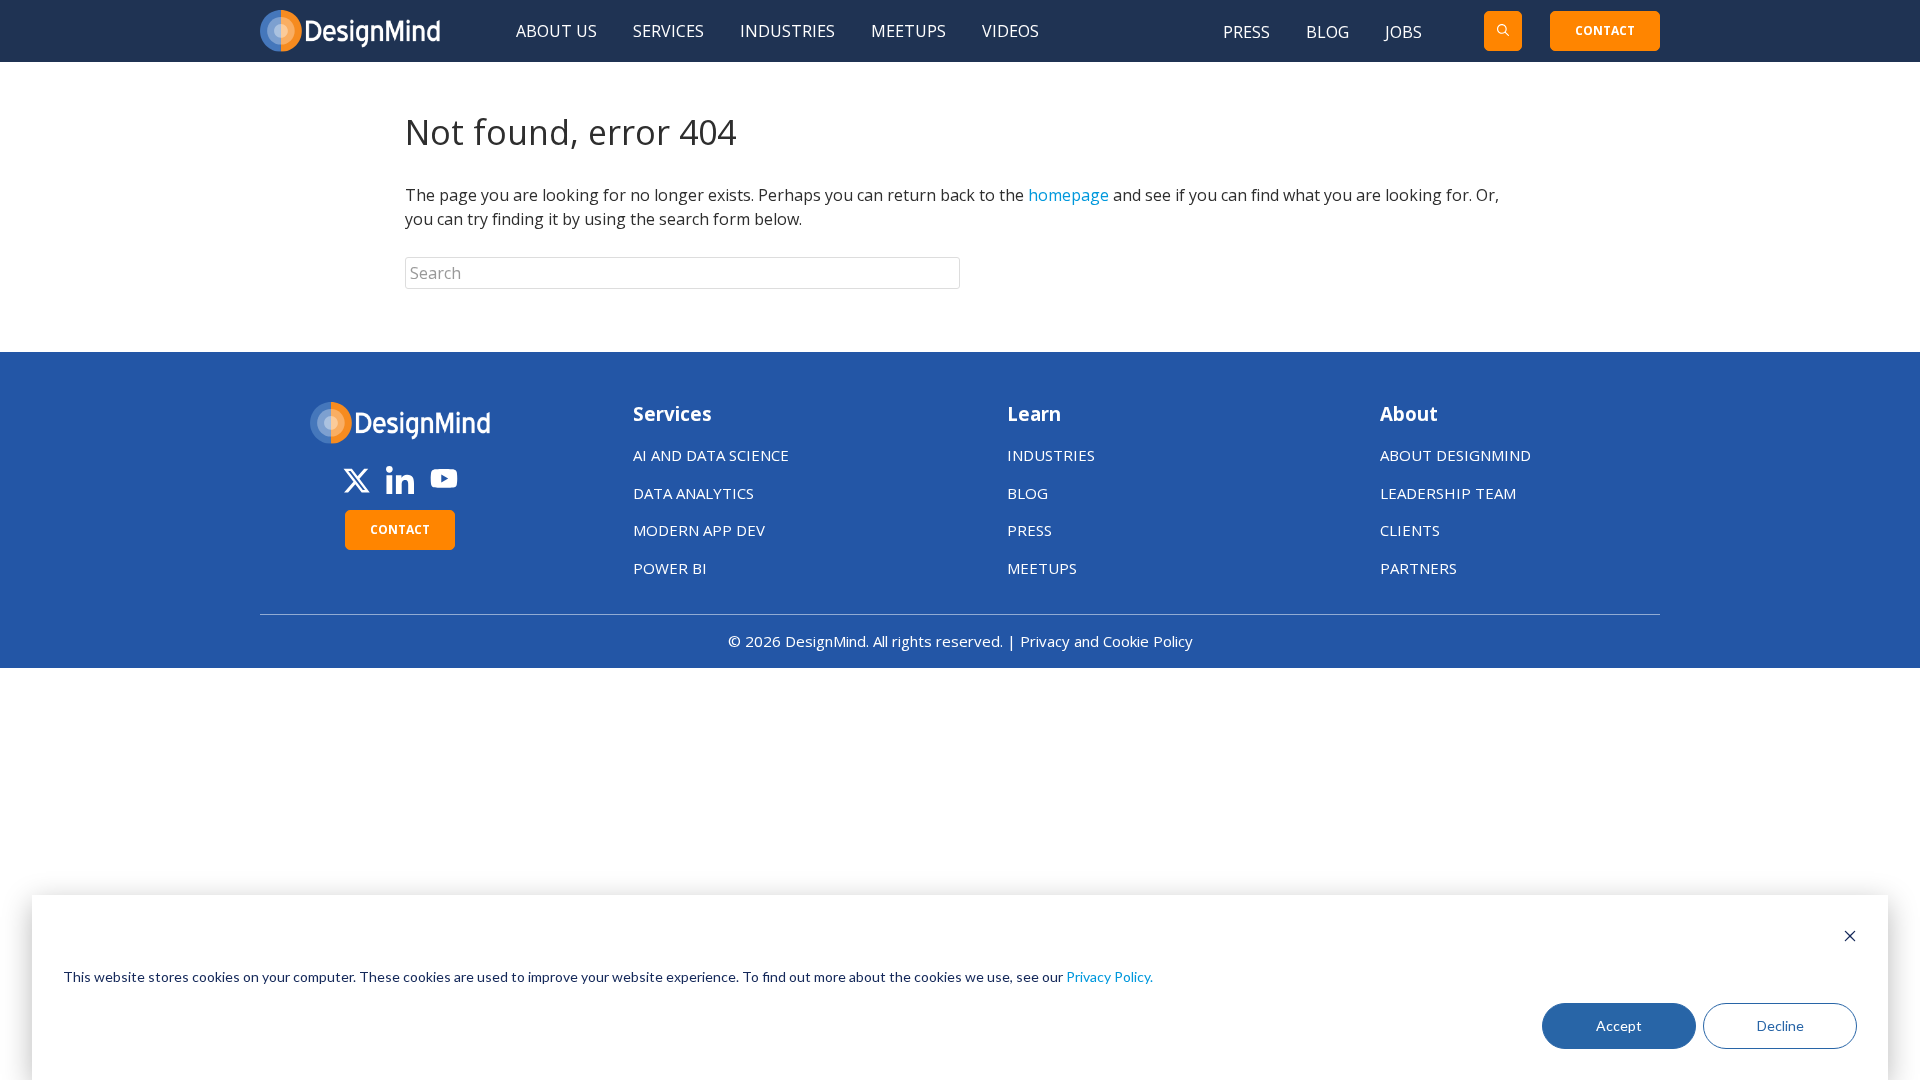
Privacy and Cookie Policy (1106, 641)
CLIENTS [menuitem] (1410, 530)
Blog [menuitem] (1327, 32)
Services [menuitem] (668, 31)
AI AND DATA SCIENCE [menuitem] (711, 455)
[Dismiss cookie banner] (1850, 938)
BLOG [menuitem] (1027, 493)
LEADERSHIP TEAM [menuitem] (1448, 493)
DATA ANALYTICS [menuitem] (693, 493)
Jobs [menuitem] (1403, 32)
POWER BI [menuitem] (670, 568)
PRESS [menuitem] (1029, 530)
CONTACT (1605, 30)
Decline (1780, 1025)
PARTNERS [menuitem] (1418, 568)
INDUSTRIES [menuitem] (1051, 455)
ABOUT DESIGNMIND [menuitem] (1455, 455)
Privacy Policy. (1109, 976)
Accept (1619, 1025)
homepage (1068, 195)
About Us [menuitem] (556, 31)
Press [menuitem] (1246, 32)
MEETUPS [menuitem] (1042, 568)
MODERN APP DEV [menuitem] (699, 530)
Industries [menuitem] (787, 31)
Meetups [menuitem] (908, 31)
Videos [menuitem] (1010, 31)
